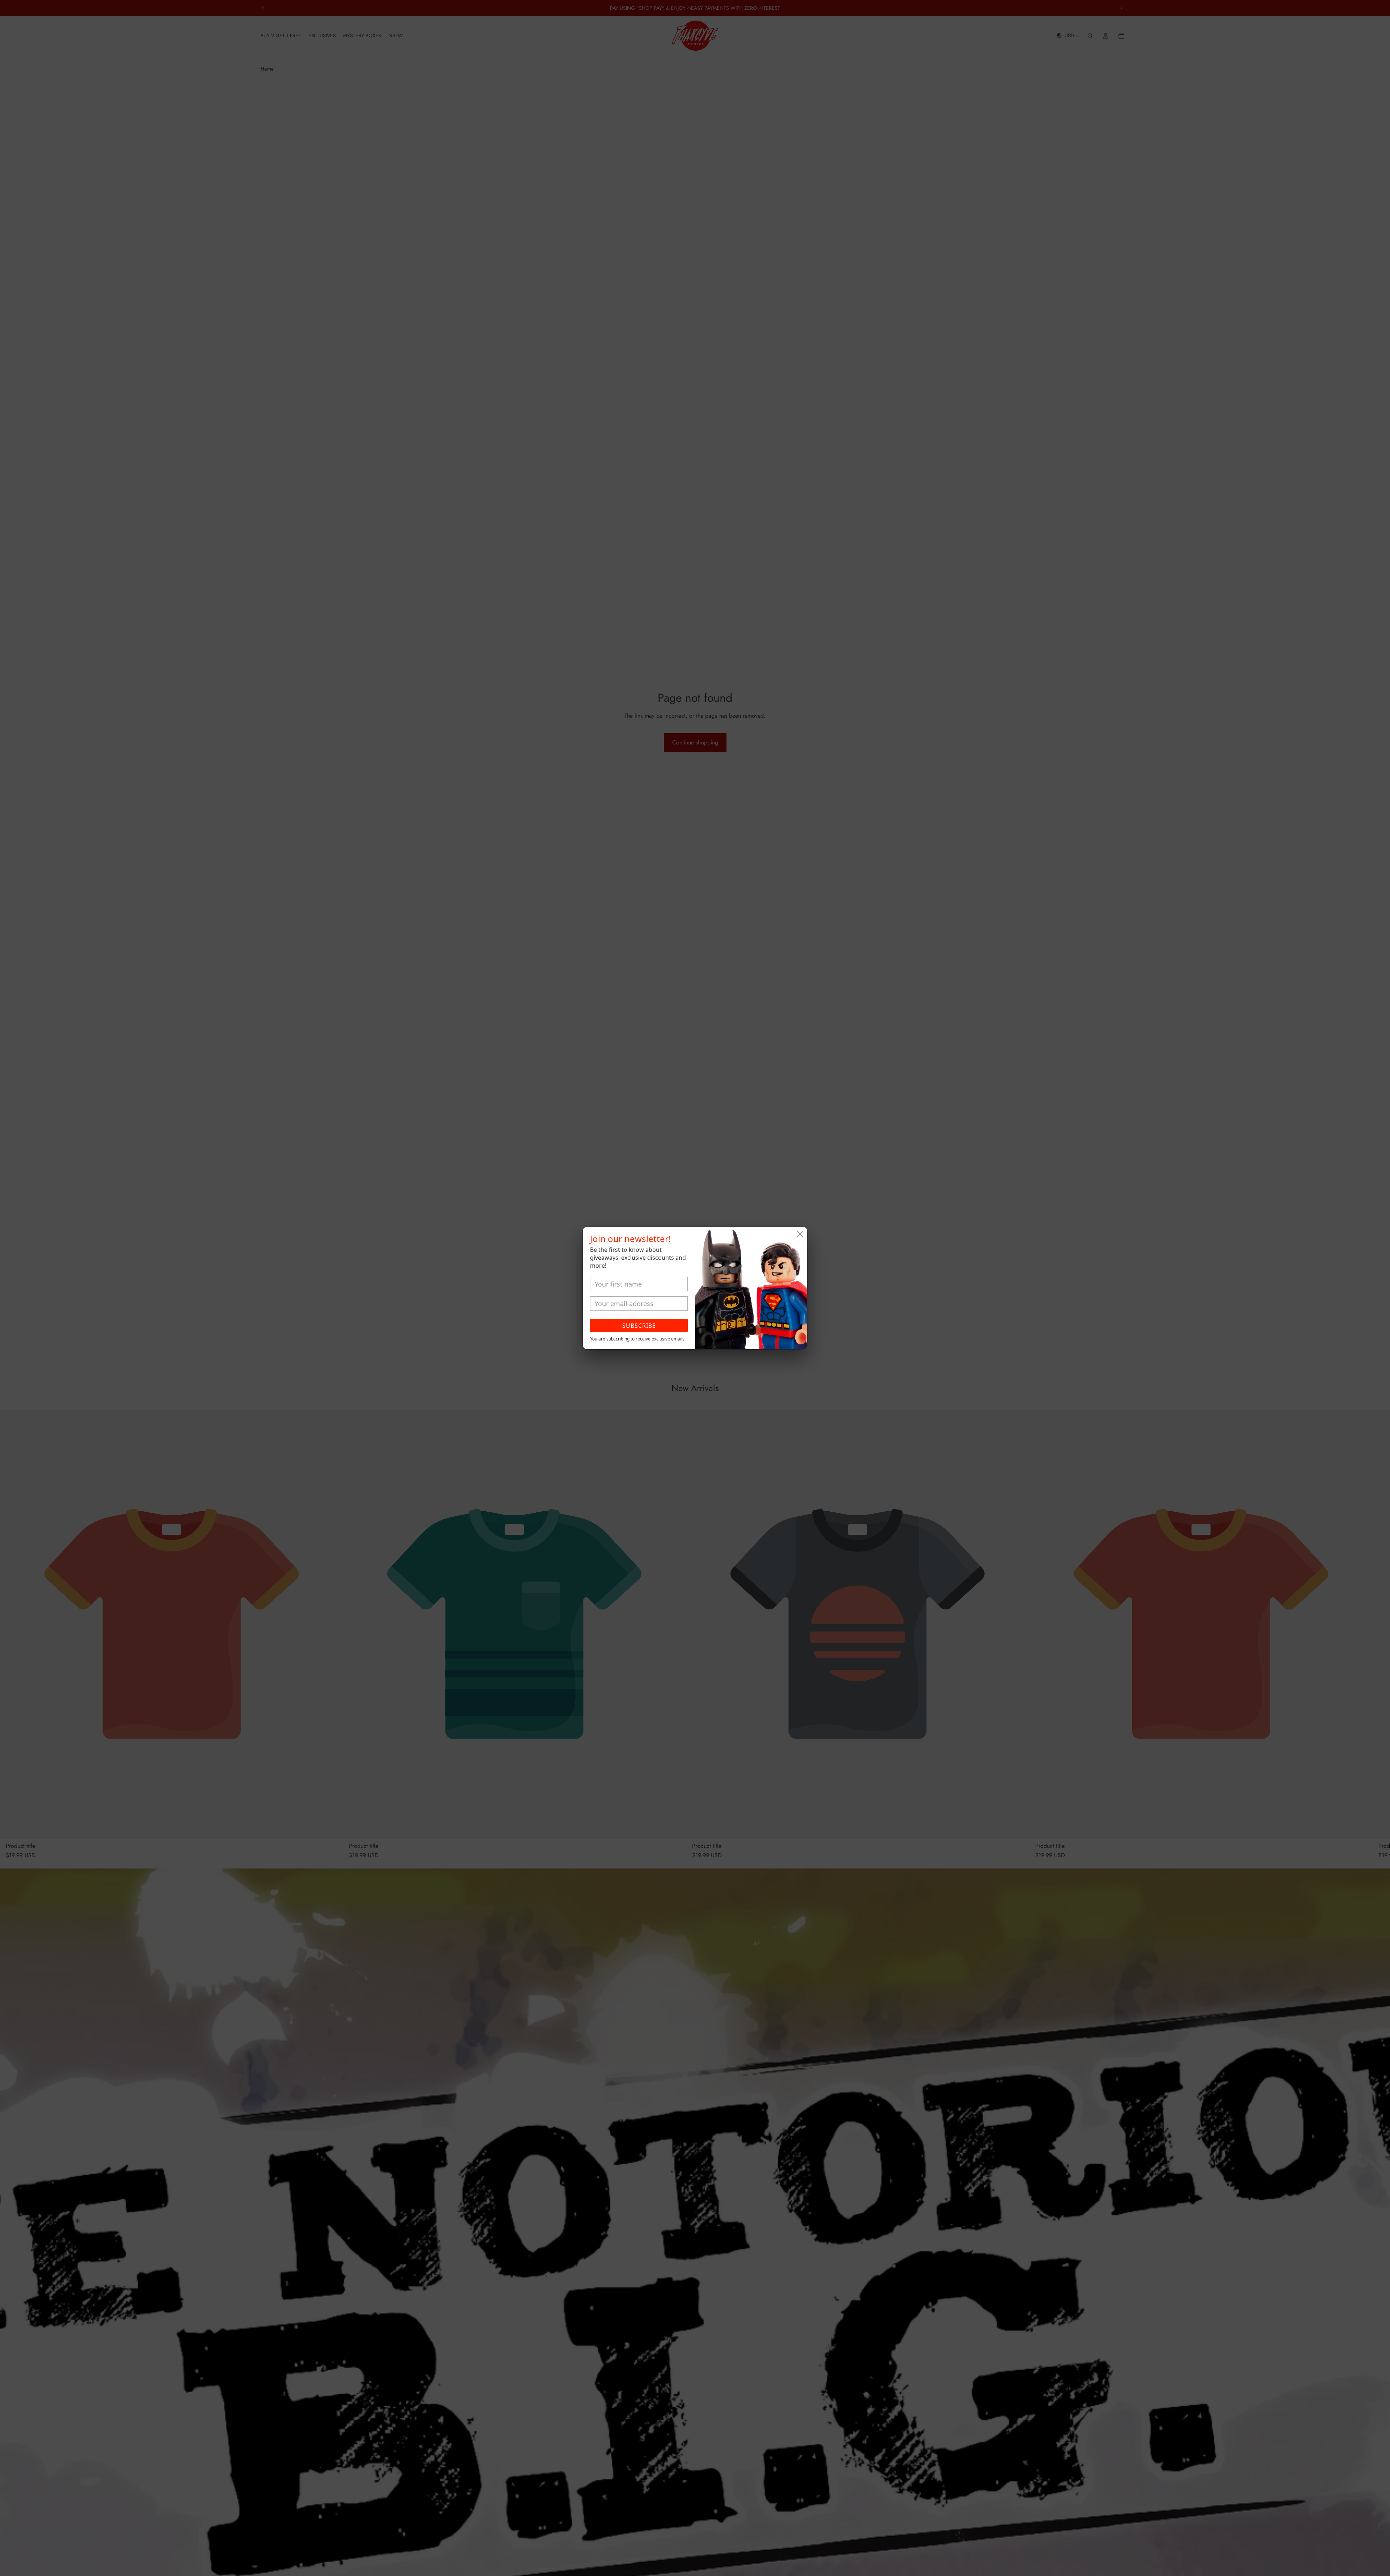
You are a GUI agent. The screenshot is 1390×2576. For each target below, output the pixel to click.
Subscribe (639, 1326)
